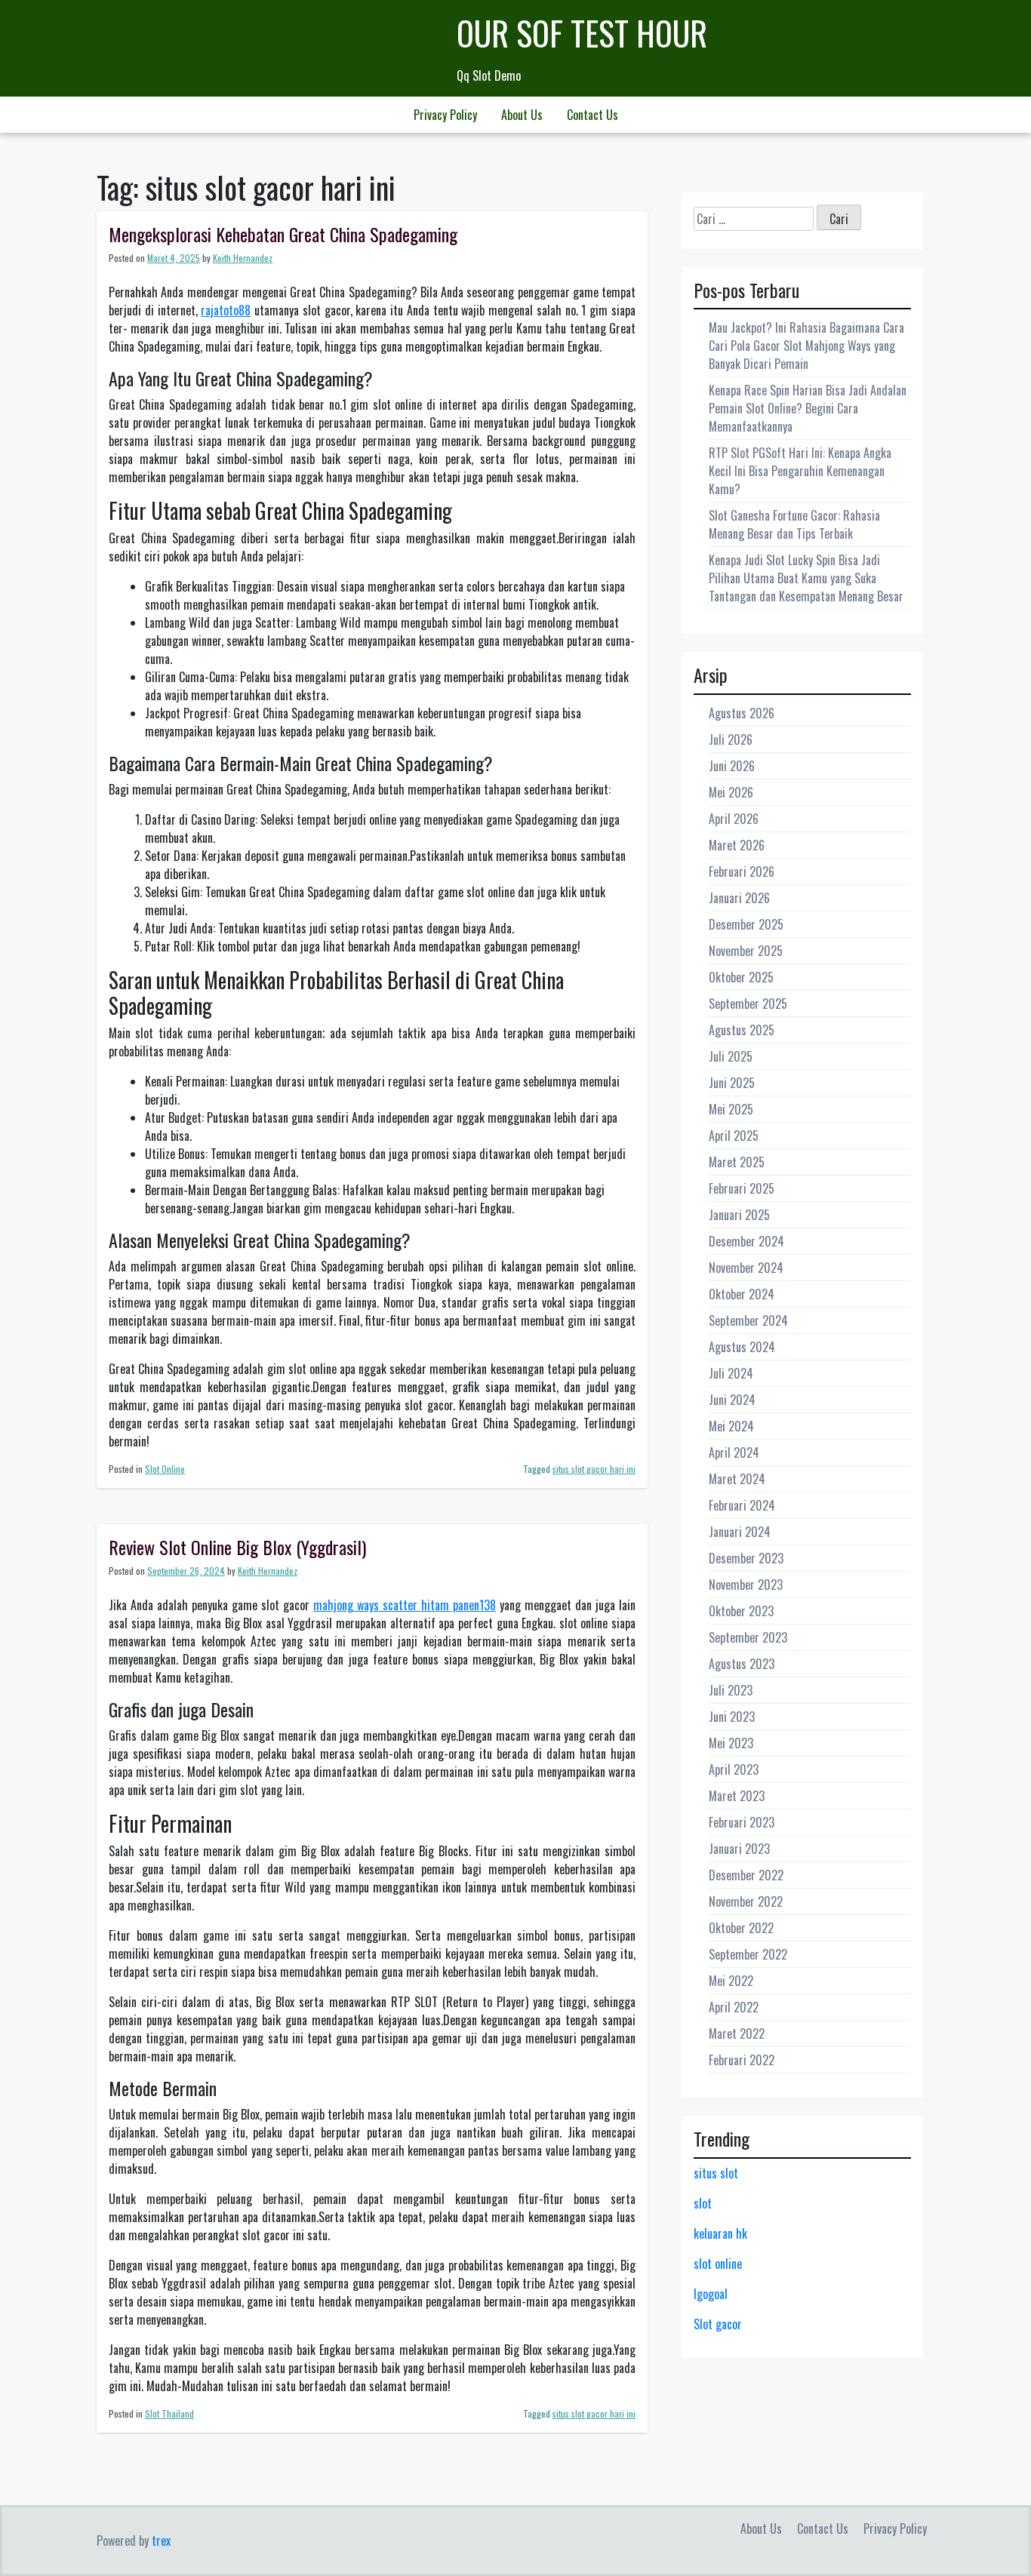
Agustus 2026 (742, 713)
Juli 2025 (731, 1056)
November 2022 (746, 1901)
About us (522, 115)
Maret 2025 (737, 1162)
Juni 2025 (732, 1083)
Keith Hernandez (243, 258)
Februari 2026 (742, 871)
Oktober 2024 (742, 1294)
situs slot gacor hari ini (594, 1469)
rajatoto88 (226, 310)
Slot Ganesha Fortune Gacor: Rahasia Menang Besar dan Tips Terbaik (794, 524)
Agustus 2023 (742, 1664)
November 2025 (746, 951)
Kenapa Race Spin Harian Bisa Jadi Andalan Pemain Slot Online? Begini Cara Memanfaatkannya (808, 408)
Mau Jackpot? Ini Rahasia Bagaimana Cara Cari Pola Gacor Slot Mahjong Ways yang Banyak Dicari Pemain (806, 346)
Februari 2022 (742, 2060)
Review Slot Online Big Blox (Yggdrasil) (237, 1547)
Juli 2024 (731, 1373)
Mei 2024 (731, 1426)
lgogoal (711, 2294)
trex (161, 2541)
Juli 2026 (731, 739)
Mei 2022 (731, 1981)
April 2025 (734, 1136)
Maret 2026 (737, 845)
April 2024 (734, 1452)
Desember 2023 (746, 1558)
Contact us (592, 115)
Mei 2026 (731, 792)
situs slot (716, 2173)
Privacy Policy (445, 115)
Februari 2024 (742, 1505)
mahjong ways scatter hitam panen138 (405, 1605)
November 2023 (746, 1585)
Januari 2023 (739, 1849)
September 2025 (748, 1004)
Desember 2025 (746, 924)
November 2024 (746, 1268)
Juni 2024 (732, 1400)
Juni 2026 (732, 766)
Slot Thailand (169, 2413)
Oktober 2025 (741, 977)
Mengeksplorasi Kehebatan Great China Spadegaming (283, 234)
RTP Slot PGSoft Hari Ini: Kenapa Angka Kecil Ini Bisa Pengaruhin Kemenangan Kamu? (800, 471)
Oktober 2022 (741, 1928)
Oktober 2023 (741, 1611)
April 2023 (734, 1769)
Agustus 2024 (742, 1347)
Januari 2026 (739, 898)
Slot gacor (718, 2324)
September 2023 (748, 1637)
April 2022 (734, 2007)
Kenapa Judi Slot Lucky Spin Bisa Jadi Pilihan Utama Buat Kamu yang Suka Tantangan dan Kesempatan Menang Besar (806, 578)
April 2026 (734, 819)
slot (703, 2203)
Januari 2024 (740, 1532)
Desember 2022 (746, 1875)
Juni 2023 (732, 1717)
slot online (718, 2264)
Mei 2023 (731, 1743)
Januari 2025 (739, 1215)
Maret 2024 (737, 1479)
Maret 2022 (737, 2033)
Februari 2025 (742, 1188)
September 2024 (748, 1320)
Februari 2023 (742, 1822)
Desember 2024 (746, 1241)
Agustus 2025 (742, 1030)
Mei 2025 (731, 1109)
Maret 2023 (737, 1796)
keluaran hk (720, 2233)
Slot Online (165, 1469)
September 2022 (748, 1954)
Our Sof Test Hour (582, 33)
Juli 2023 (731, 1690)
